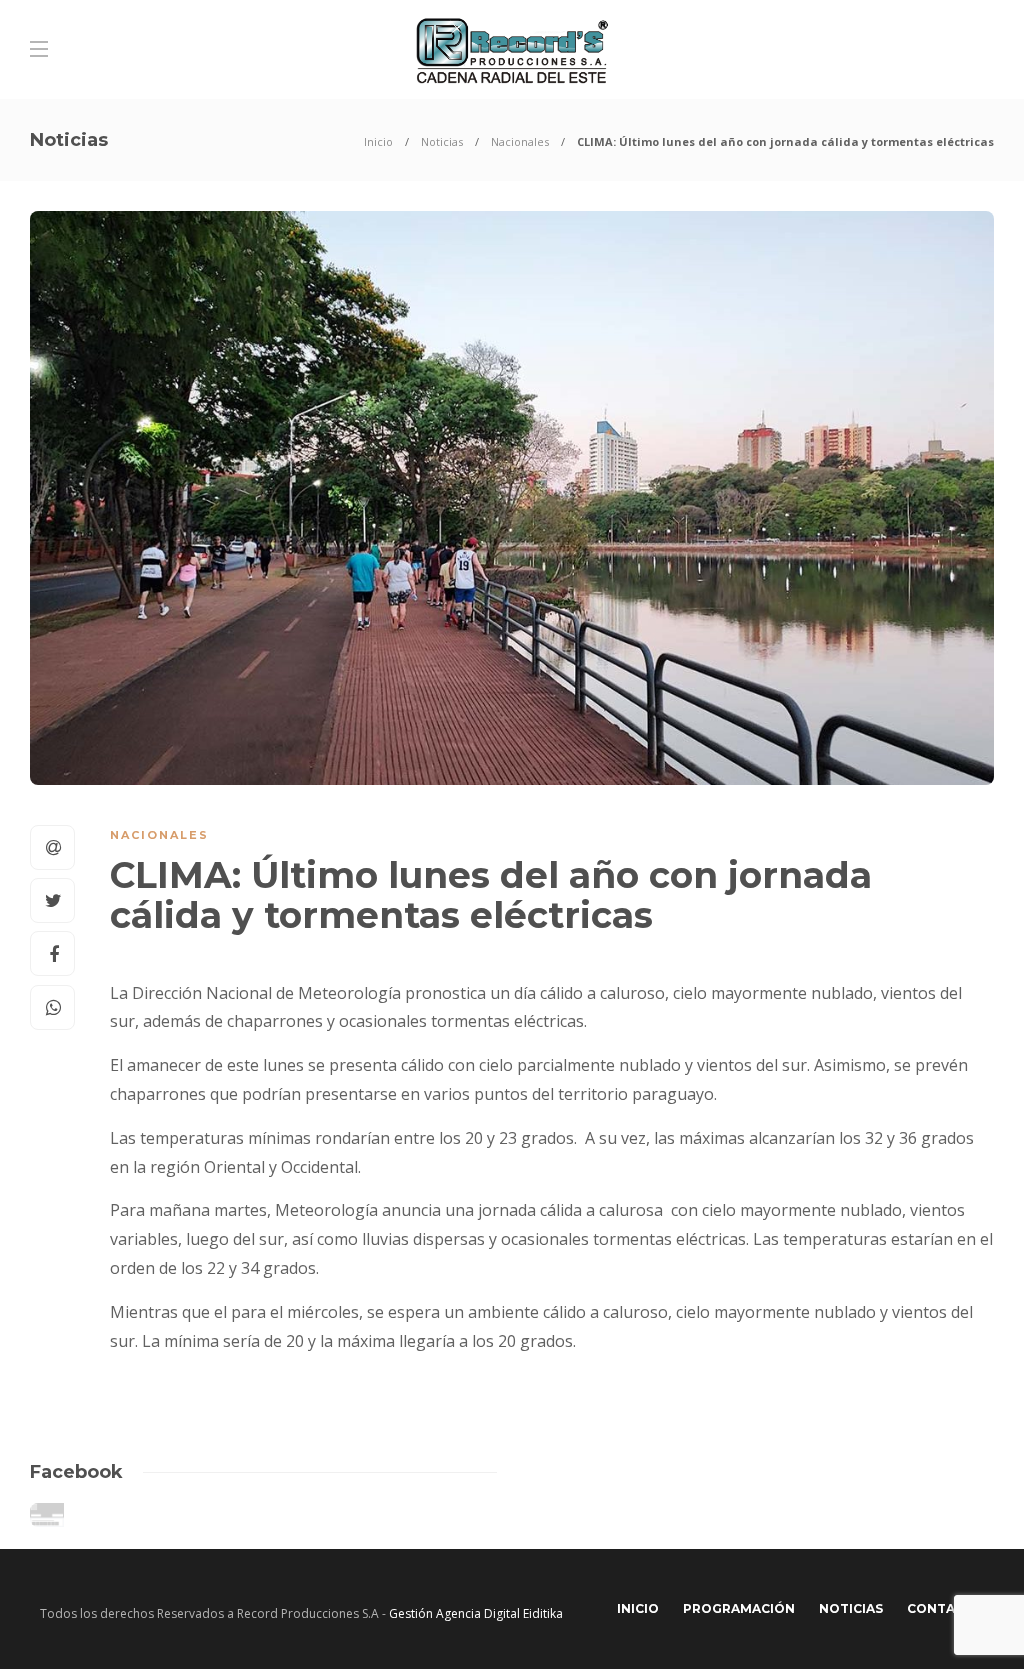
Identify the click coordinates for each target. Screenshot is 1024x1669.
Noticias (442, 141)
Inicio (378, 141)
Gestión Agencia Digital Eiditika (476, 1613)
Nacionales (520, 141)
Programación (739, 1608)
